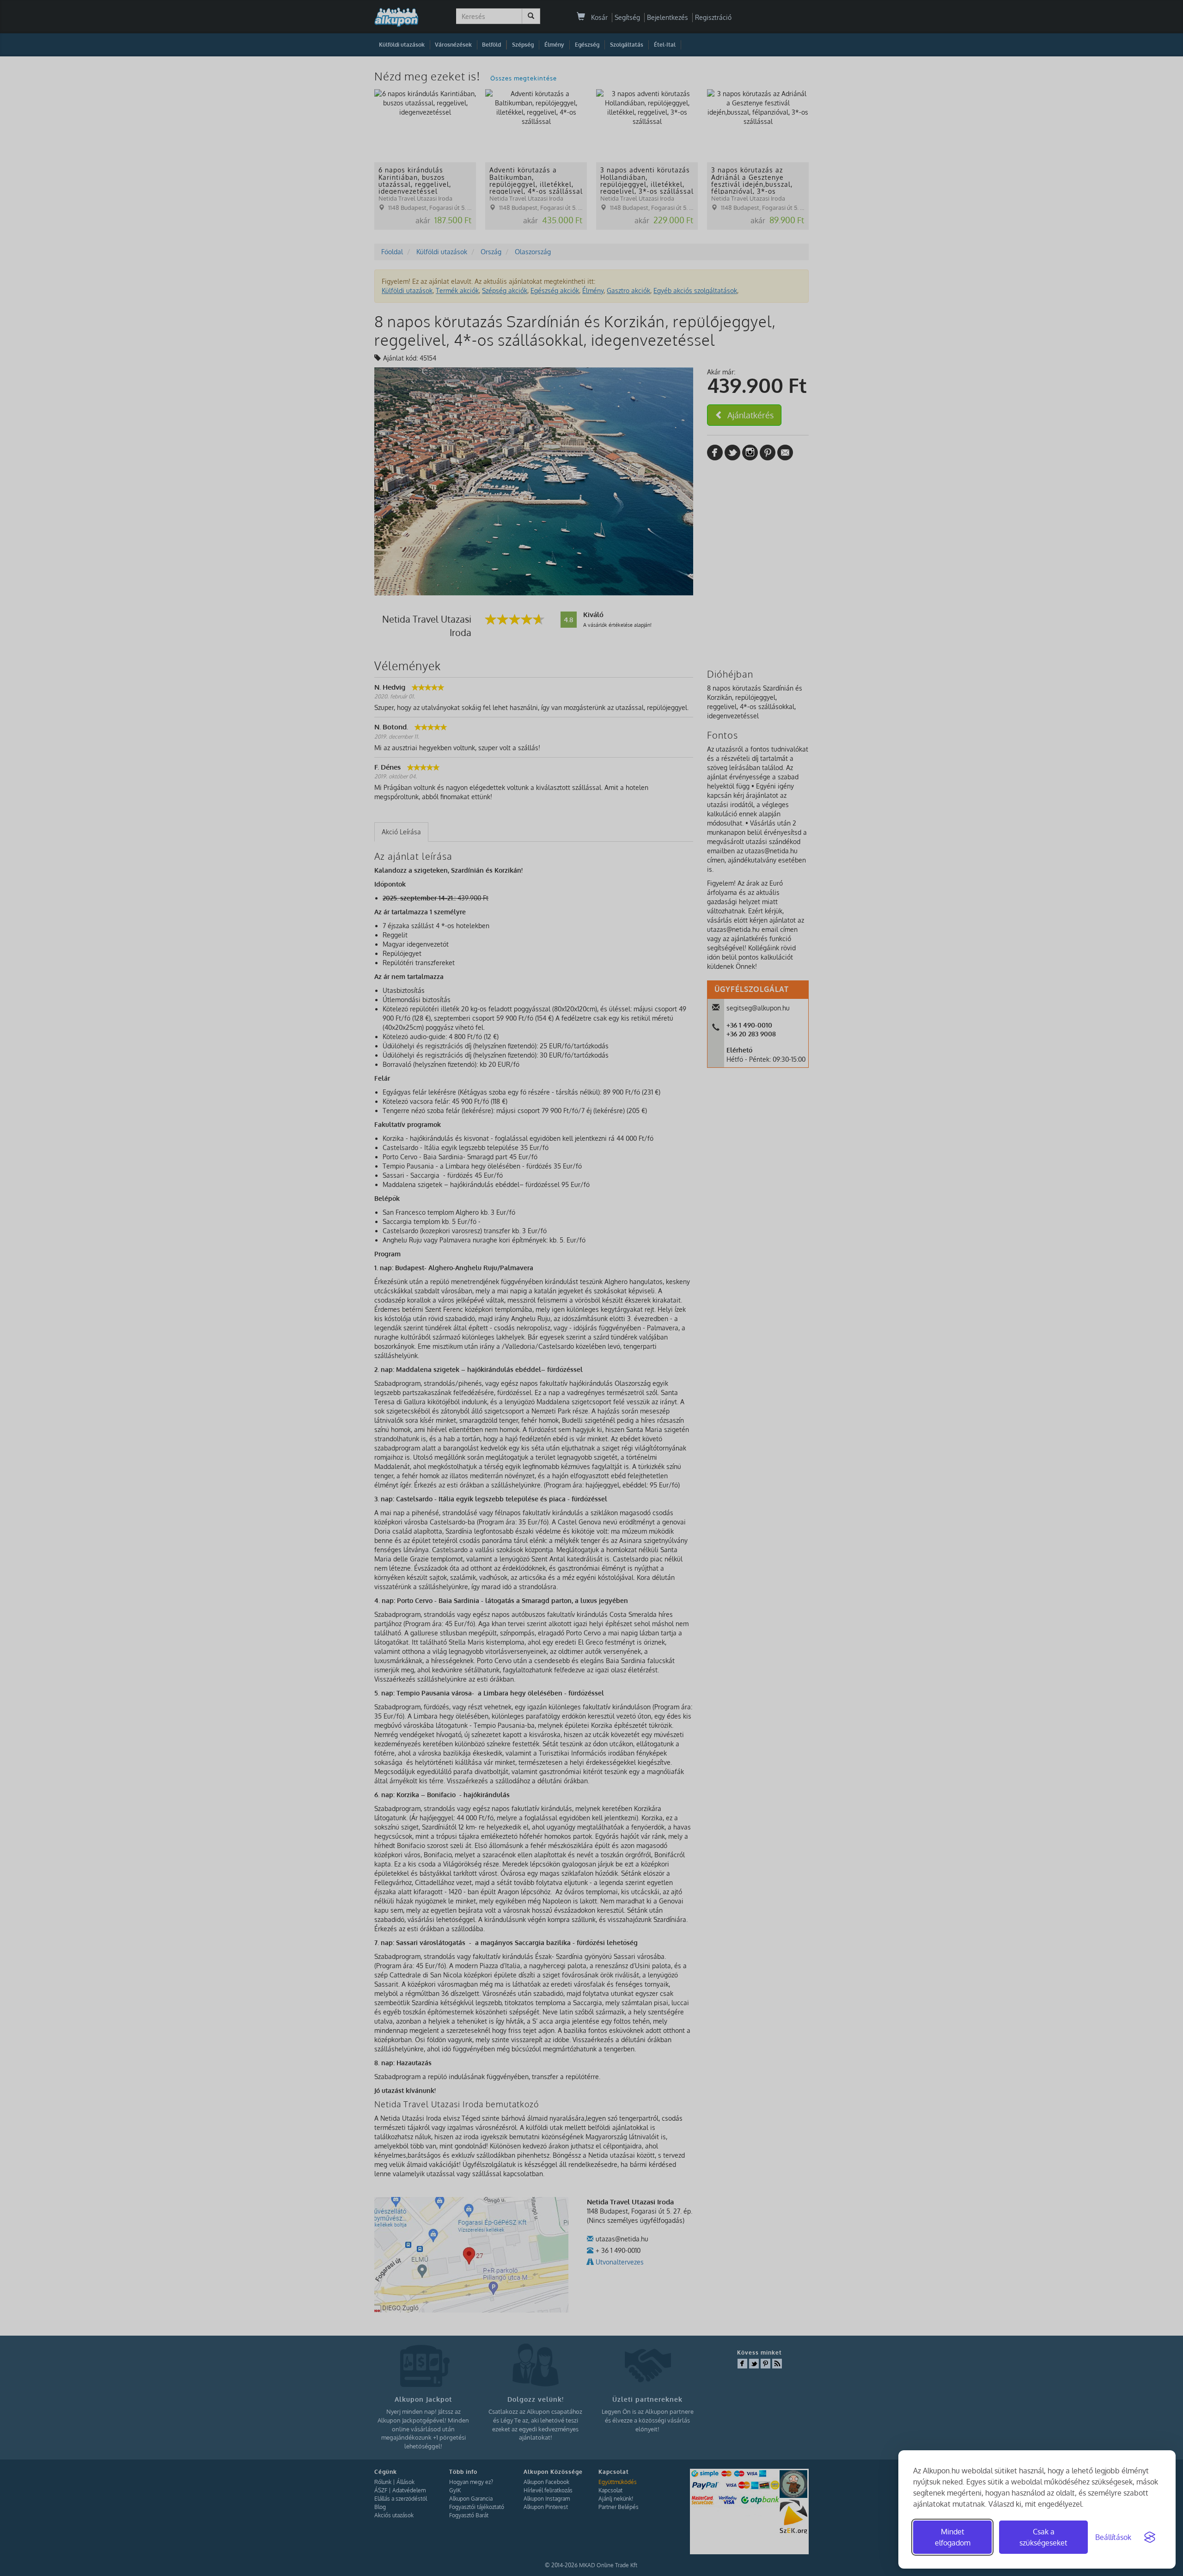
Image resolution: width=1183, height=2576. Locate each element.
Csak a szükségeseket (1043, 2537)
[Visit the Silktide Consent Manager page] (1150, 2537)
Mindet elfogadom (953, 2537)
